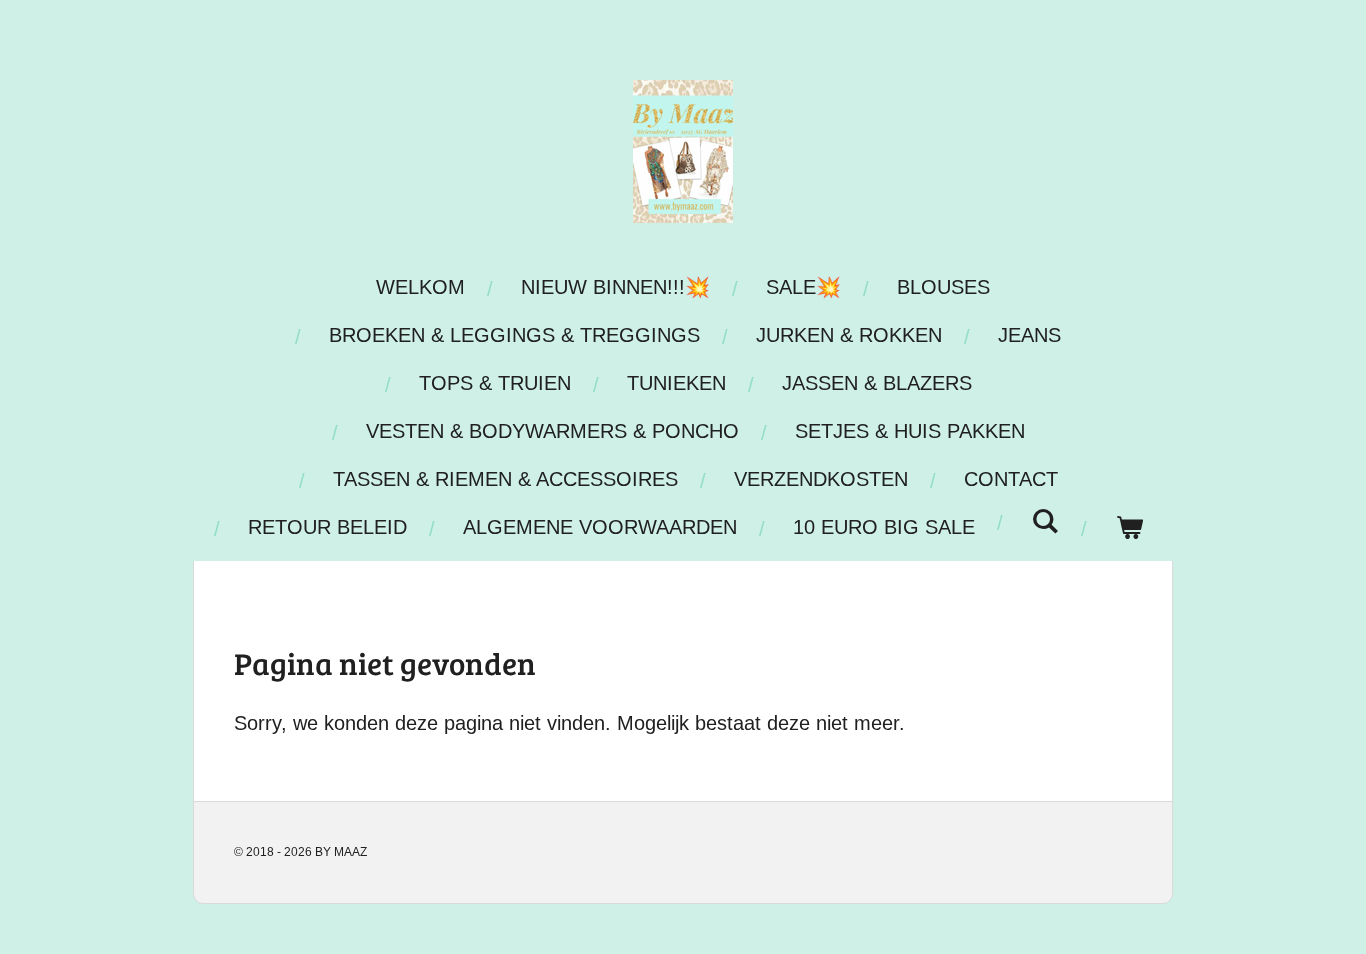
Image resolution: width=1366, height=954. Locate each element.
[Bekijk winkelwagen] (1129, 527)
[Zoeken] (1045, 521)
